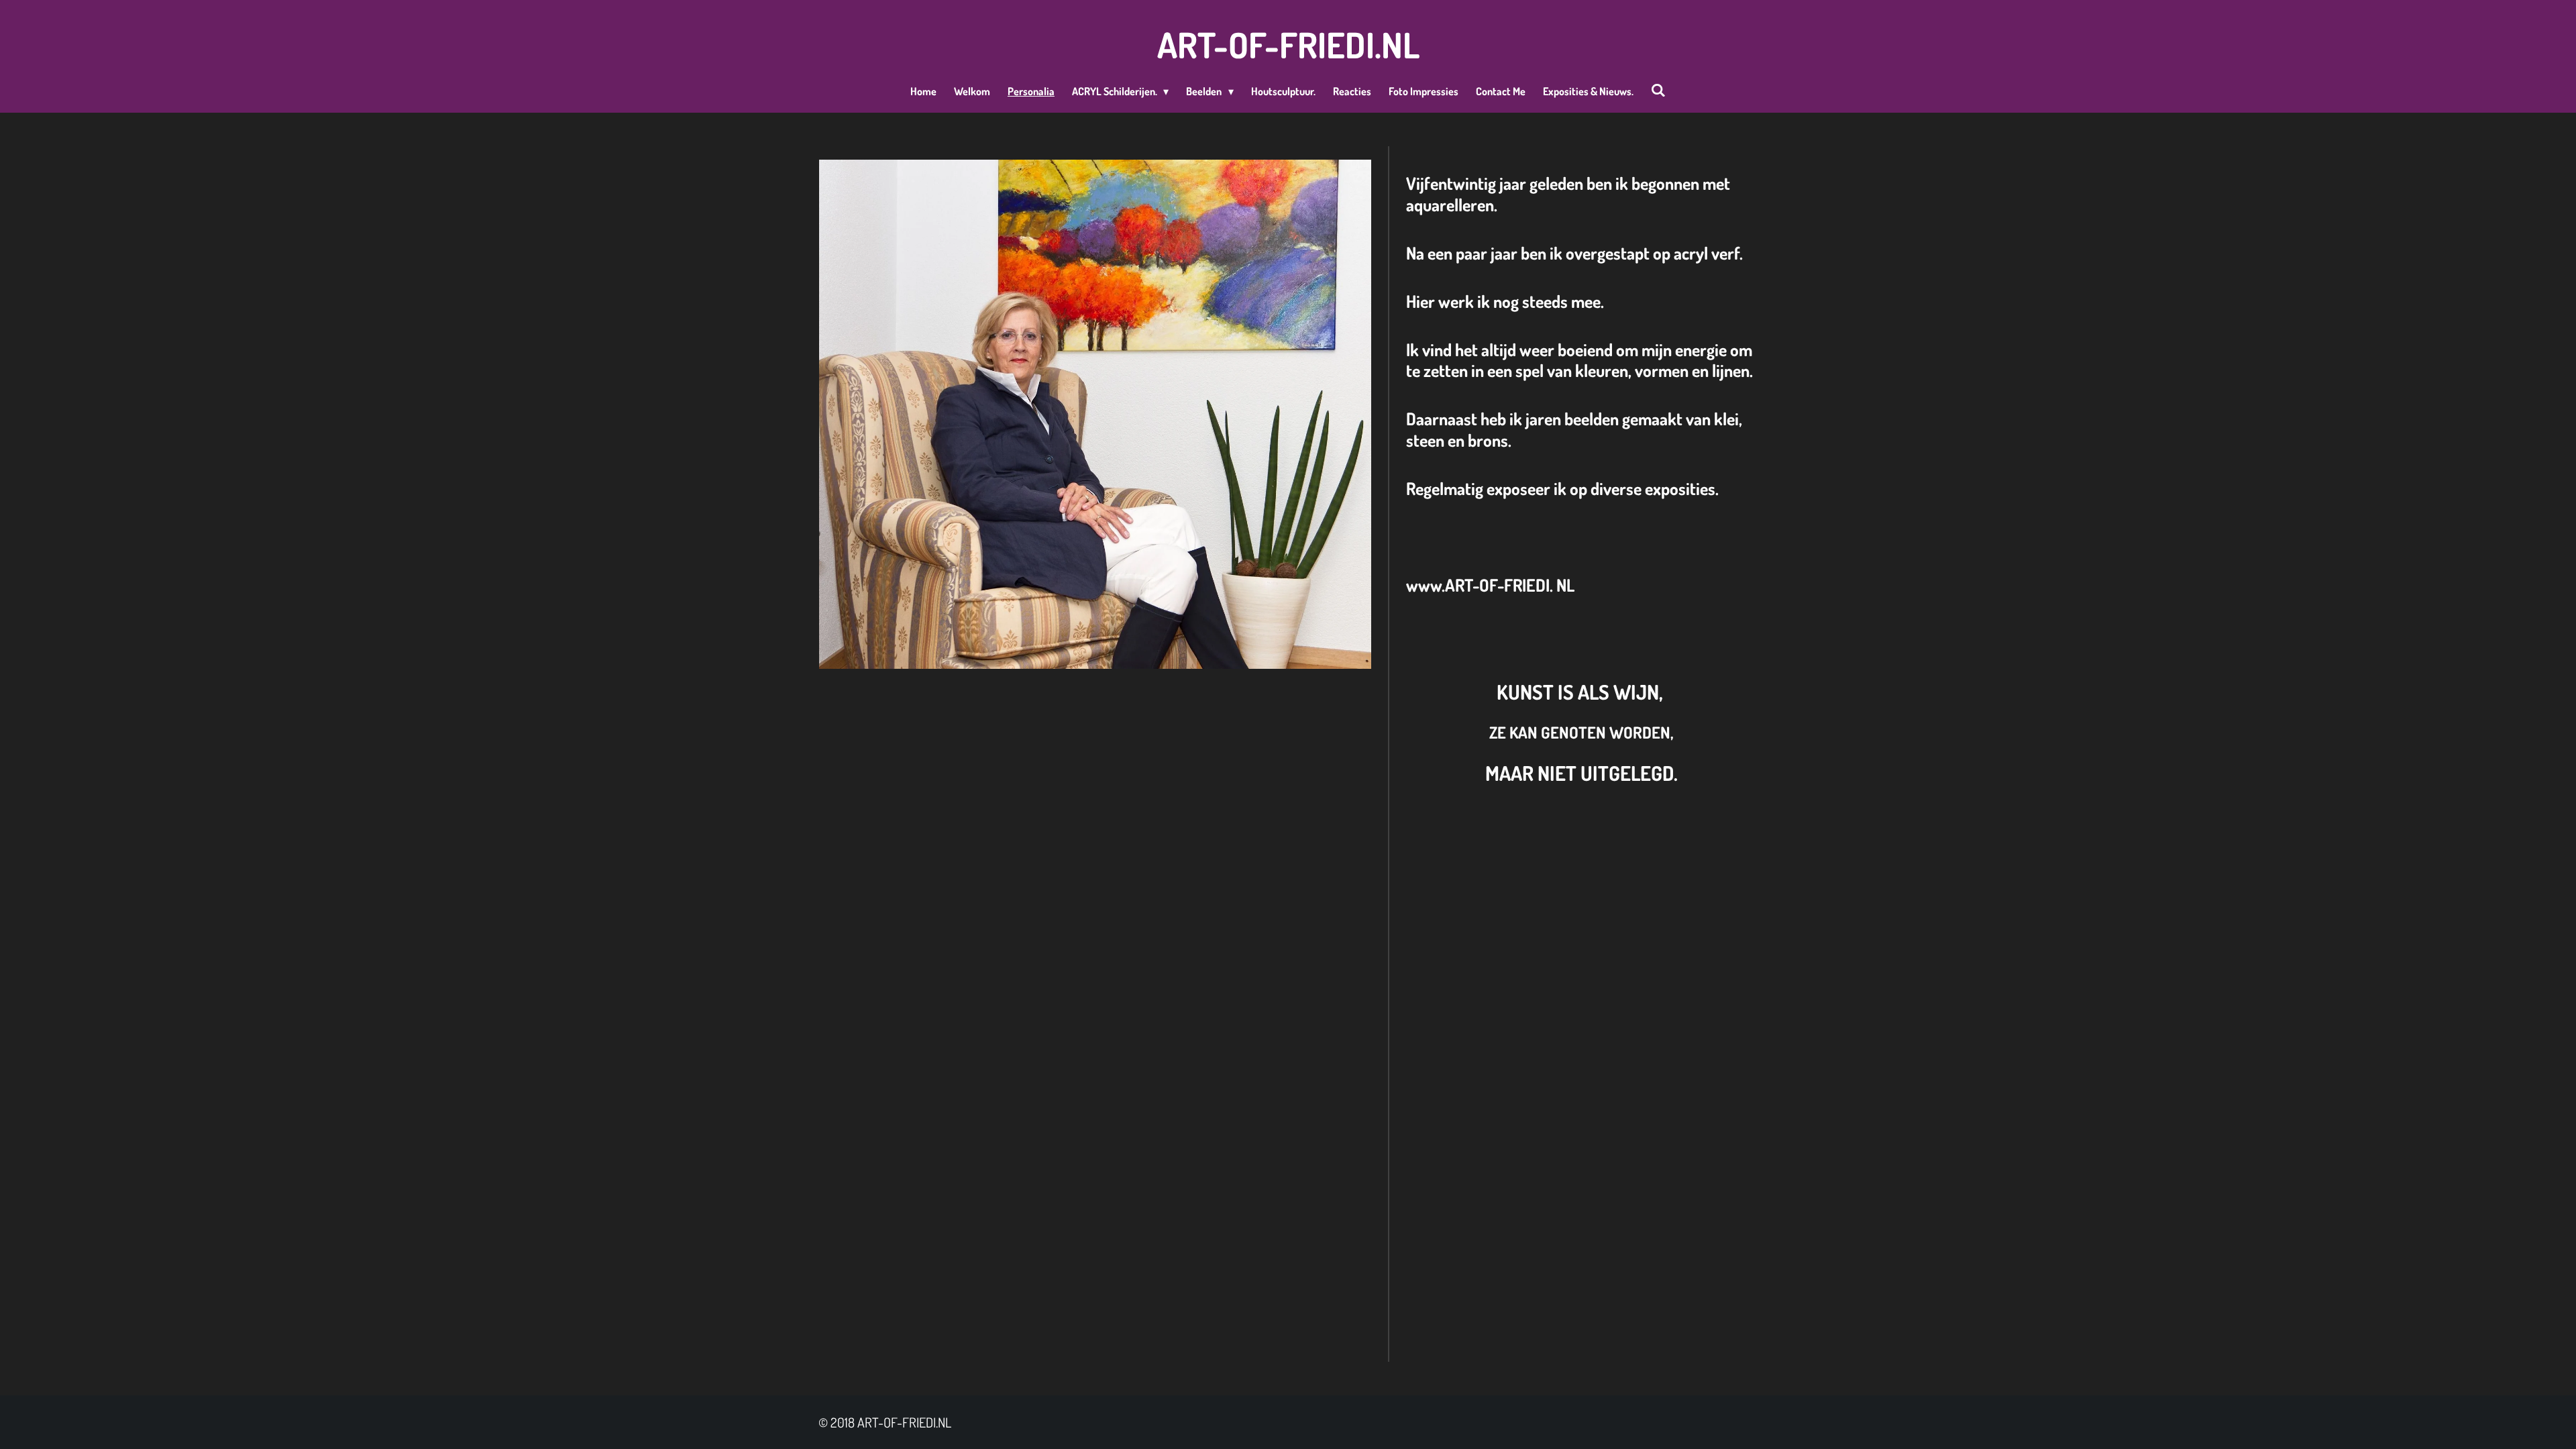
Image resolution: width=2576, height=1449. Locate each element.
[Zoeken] (1658, 90)
